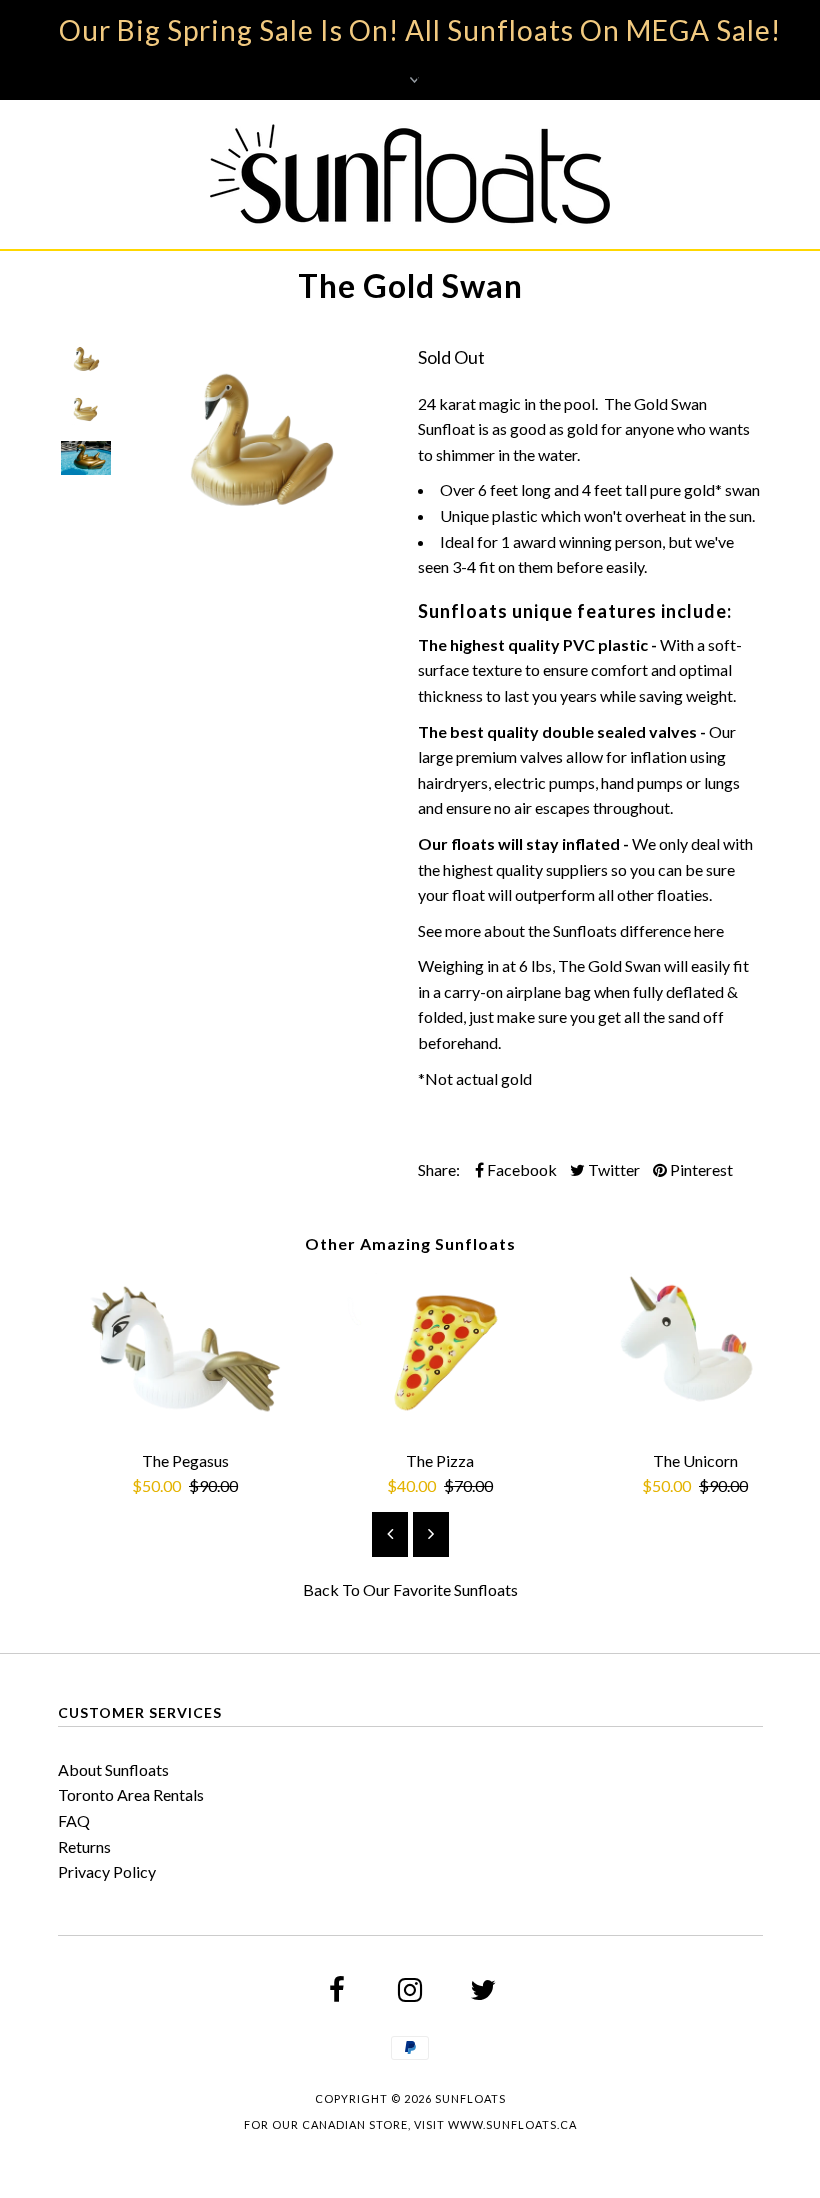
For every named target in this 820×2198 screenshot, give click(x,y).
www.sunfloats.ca (512, 2124)
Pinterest (700, 1169)
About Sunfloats (113, 1769)
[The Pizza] (440, 1423)
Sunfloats (470, 2098)
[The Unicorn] (695, 1423)
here (709, 930)
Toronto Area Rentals (131, 1794)
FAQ (74, 1820)
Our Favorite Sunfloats (440, 1589)
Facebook (520, 1169)
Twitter (612, 1169)
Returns (84, 1846)
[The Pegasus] (185, 1423)
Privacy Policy (107, 1871)
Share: (439, 1169)
